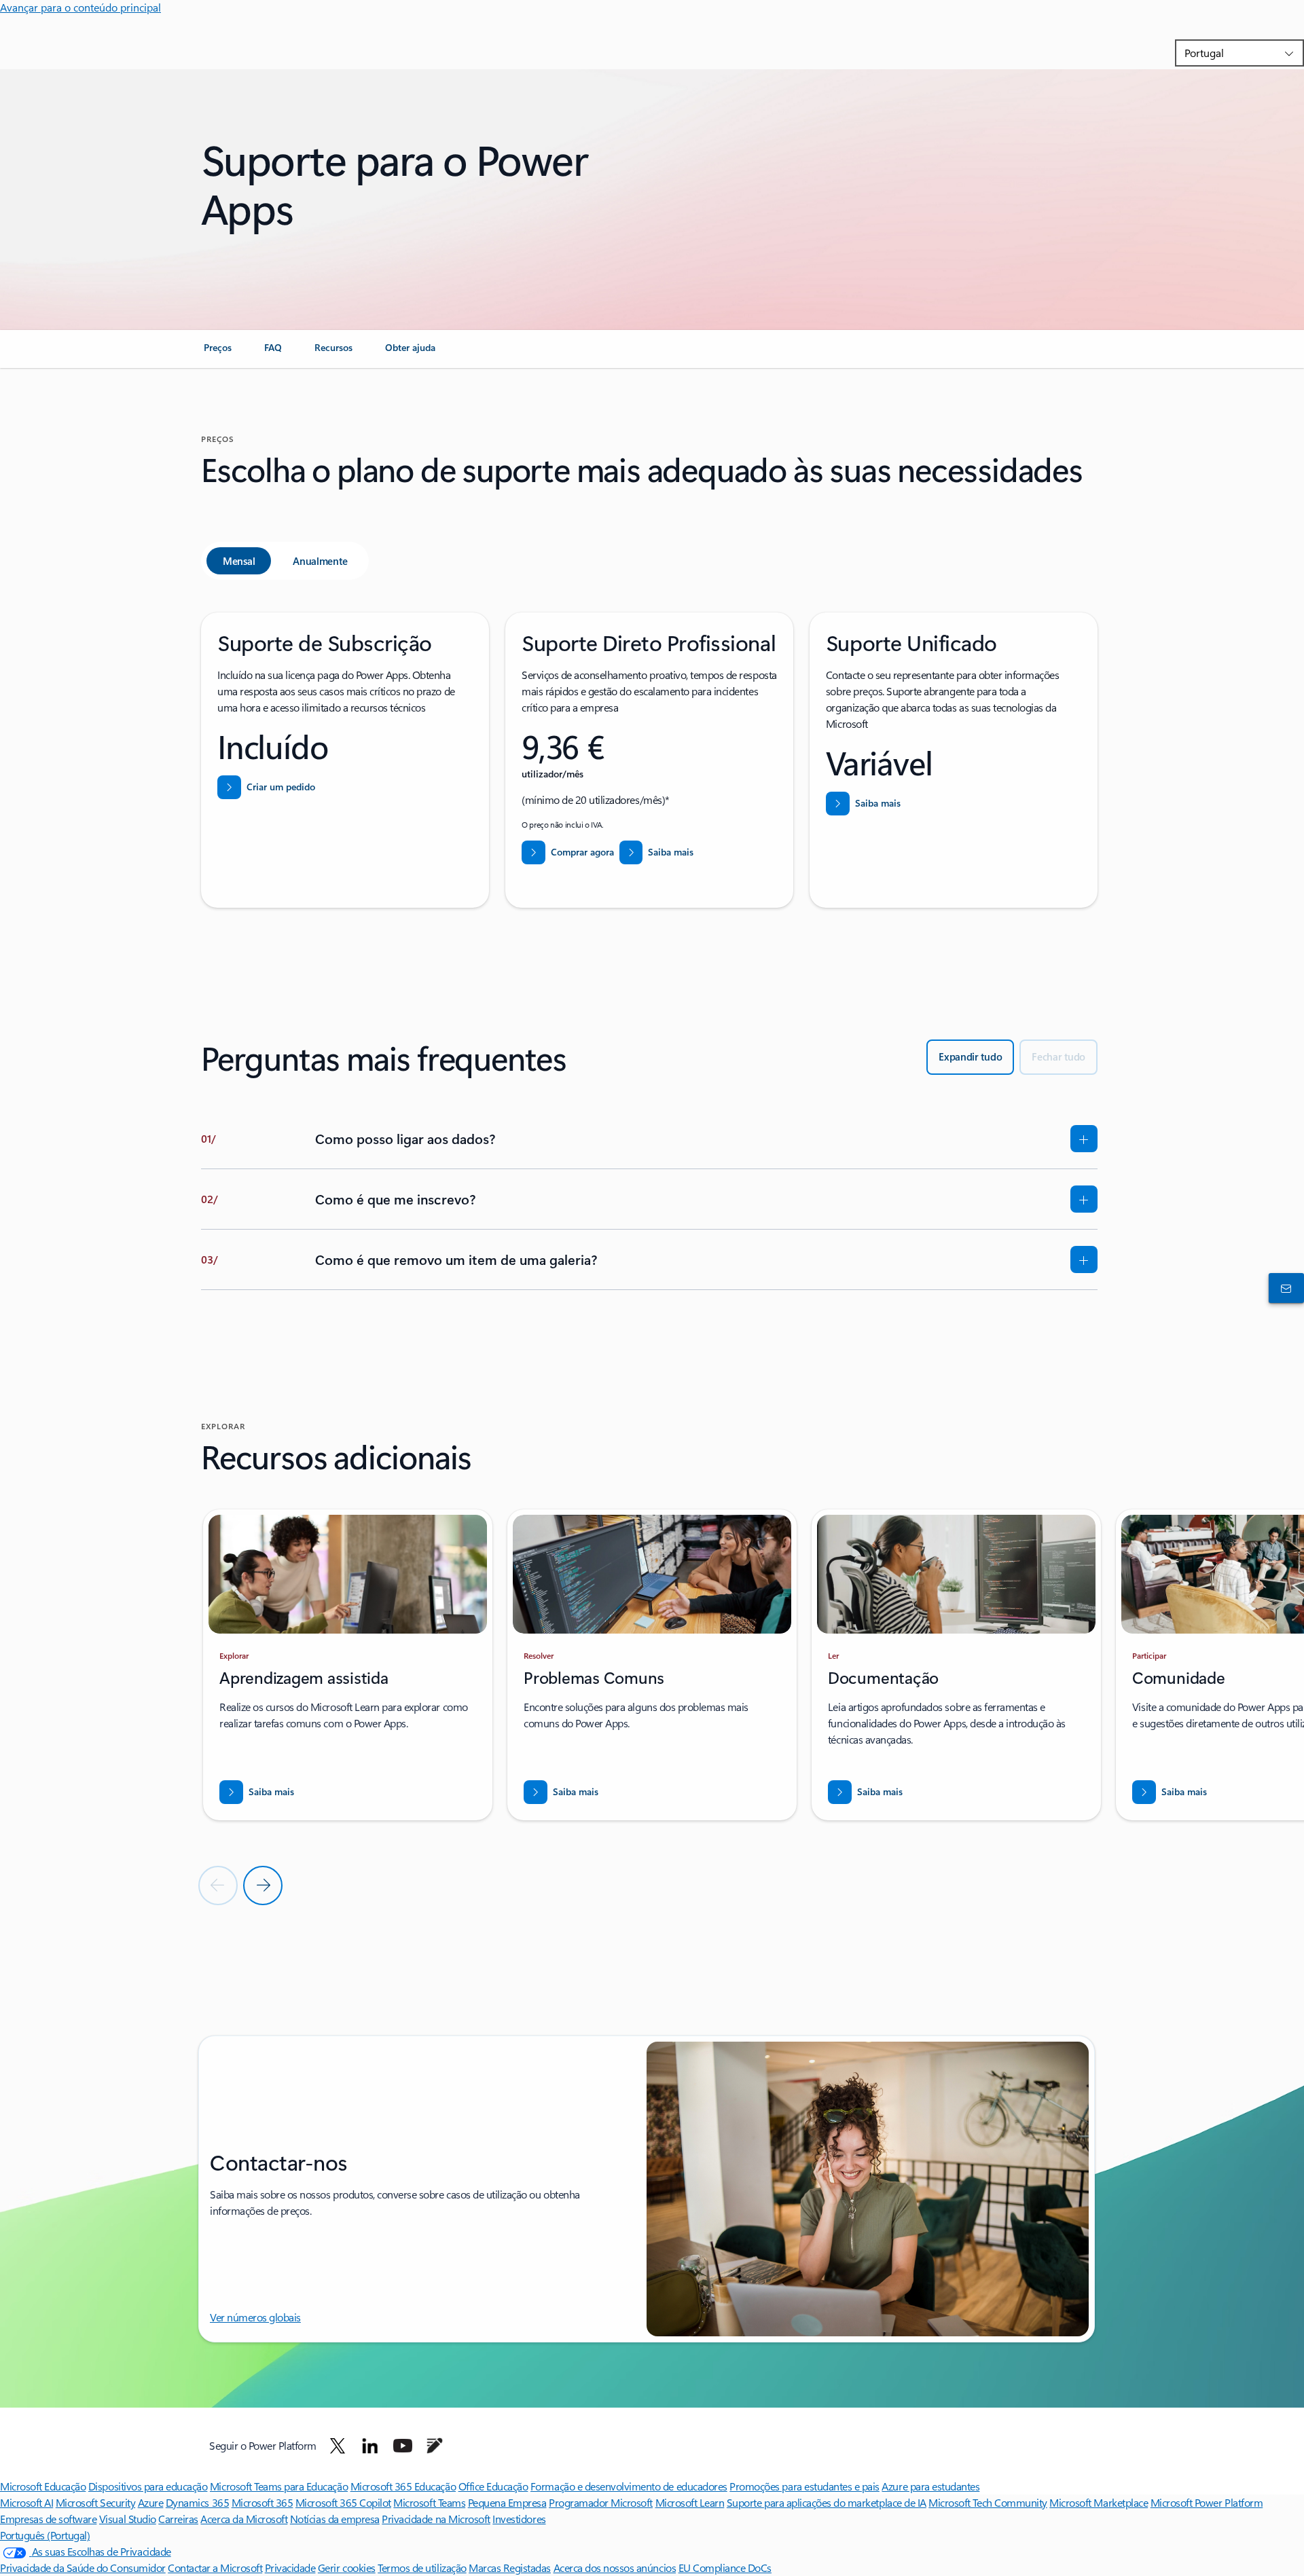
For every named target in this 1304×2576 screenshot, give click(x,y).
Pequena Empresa (507, 2502)
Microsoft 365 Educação (403, 2486)
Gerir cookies (347, 2568)
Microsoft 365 (262, 2502)
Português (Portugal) (45, 2535)
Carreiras (178, 2519)
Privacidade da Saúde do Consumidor (83, 2568)
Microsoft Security (95, 2502)
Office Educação (493, 2486)
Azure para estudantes (930, 2486)
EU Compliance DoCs (725, 2568)
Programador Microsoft (601, 2502)
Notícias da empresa (335, 2519)
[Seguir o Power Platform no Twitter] (338, 2446)
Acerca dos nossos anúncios (615, 2568)
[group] (348, 1665)
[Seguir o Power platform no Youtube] (403, 2446)
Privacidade (290, 2568)
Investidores (519, 2519)
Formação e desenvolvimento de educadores (629, 2486)
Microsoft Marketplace (1099, 2502)
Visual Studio (128, 2519)
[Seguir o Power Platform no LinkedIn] (370, 2446)
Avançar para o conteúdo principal (80, 7)
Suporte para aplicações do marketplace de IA (827, 2502)
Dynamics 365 (197, 2502)
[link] (218, 353)
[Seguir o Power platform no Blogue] (435, 2446)
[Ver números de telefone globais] (1284, 1288)
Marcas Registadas (510, 2568)
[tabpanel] (649, 760)
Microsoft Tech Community (988, 2502)
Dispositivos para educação (148, 2486)
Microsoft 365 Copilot (343, 2502)
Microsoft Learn (690, 2502)
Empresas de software (48, 2519)
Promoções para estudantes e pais (804, 2486)
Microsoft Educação (43, 2486)
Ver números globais (255, 2317)
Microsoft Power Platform (1207, 2502)
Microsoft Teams (429, 2502)
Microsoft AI (26, 2502)
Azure (151, 2502)
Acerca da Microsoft (244, 2519)
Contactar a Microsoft (215, 2568)
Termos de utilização (422, 2568)
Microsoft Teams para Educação (279, 2486)
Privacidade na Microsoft (436, 2519)
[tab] (239, 561)
